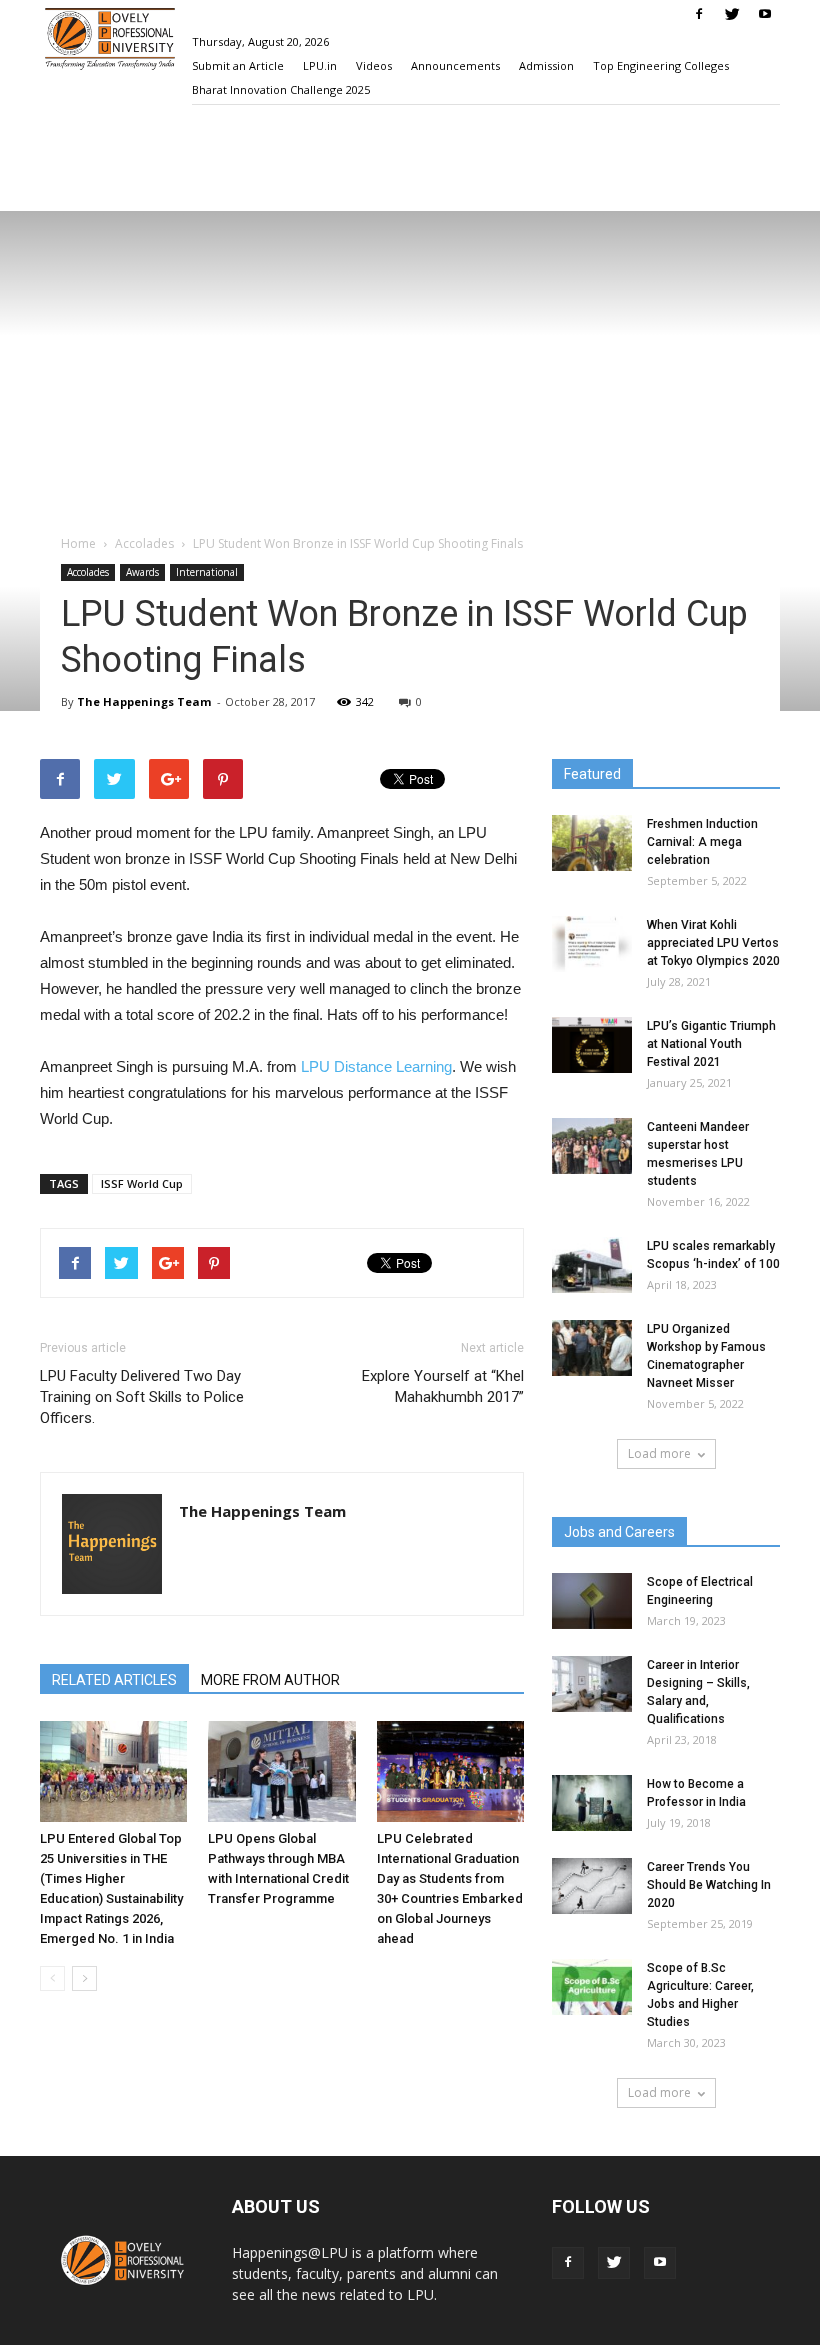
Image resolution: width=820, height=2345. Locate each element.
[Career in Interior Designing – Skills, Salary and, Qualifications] (592, 1684)
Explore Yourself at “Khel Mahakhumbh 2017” (443, 1386)
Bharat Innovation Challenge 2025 (281, 89)
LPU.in (320, 65)
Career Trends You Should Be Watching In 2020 (709, 1885)
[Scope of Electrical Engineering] (592, 1601)
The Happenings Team (144, 701)
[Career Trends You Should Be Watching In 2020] (592, 1886)
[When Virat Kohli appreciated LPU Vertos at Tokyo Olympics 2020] (592, 944)
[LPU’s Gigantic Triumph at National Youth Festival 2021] (592, 1045)
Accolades (88, 572)
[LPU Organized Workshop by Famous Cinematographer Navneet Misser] (592, 1348)
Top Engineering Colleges (661, 65)
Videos (374, 65)
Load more (659, 1453)
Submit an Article (238, 65)
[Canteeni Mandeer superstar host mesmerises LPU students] (592, 1146)
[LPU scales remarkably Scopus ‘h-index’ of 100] (592, 1265)
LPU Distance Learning (376, 1066)
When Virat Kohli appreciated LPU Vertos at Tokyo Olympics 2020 (713, 943)
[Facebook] (699, 14)
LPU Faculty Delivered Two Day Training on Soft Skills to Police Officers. (142, 1397)
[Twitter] (732, 14)
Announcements (455, 65)
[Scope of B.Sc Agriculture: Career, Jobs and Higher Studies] (592, 1987)
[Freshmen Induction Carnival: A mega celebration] (592, 843)
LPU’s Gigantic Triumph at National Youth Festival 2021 (711, 1044)
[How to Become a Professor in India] (592, 1803)
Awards (142, 572)
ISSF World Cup (142, 1183)
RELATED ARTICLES (114, 1680)
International (207, 572)
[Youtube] (765, 14)
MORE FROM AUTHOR (270, 1680)
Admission (546, 65)
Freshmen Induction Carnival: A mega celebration (702, 842)
